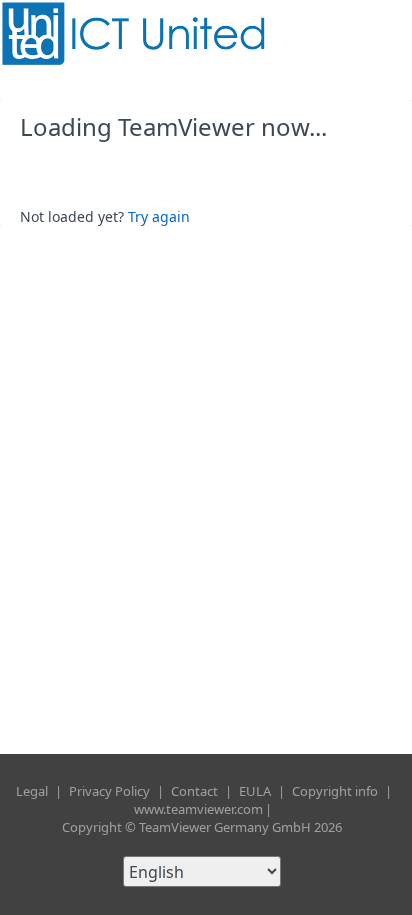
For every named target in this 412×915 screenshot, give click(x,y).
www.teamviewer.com (198, 809)
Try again (159, 216)
